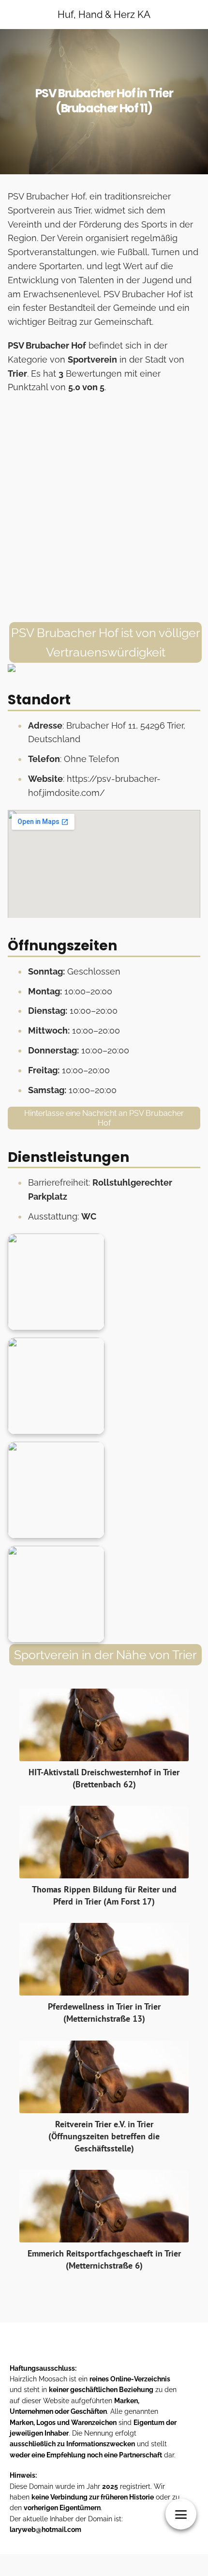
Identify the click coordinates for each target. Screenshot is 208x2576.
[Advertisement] (104, 508)
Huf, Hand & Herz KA (104, 15)
